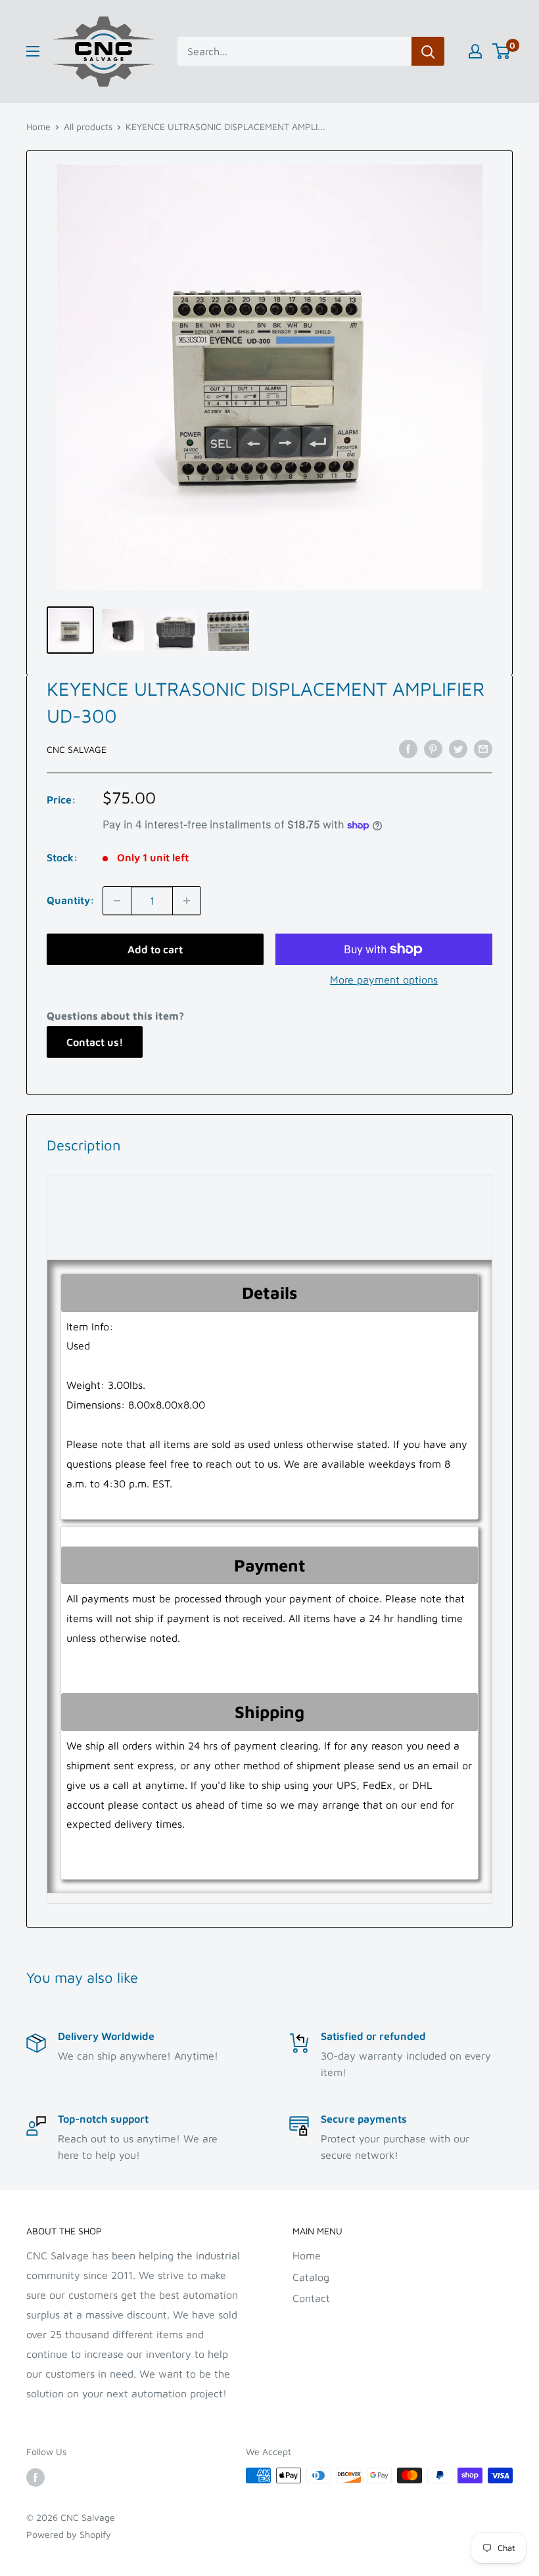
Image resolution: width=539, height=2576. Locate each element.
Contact (311, 2298)
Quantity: (71, 900)
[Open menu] (33, 51)
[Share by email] (483, 748)
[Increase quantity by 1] (187, 901)
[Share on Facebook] (408, 748)
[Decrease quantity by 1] (117, 901)
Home (38, 126)
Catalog (311, 2277)
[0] (502, 51)
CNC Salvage (77, 749)
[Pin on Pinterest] (433, 748)
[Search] (428, 51)
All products (88, 126)
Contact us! (95, 1042)
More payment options (384, 980)
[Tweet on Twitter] (458, 748)
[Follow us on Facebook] (35, 2477)
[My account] (475, 51)
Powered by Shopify (69, 2534)
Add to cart (155, 949)
